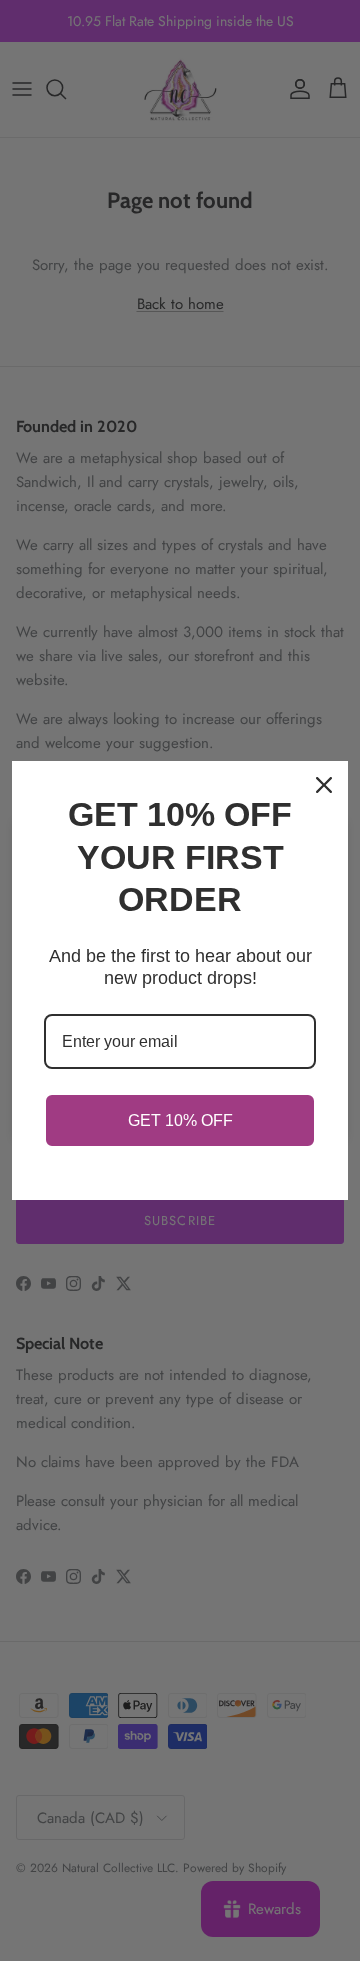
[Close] (324, 785)
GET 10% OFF (180, 1120)
